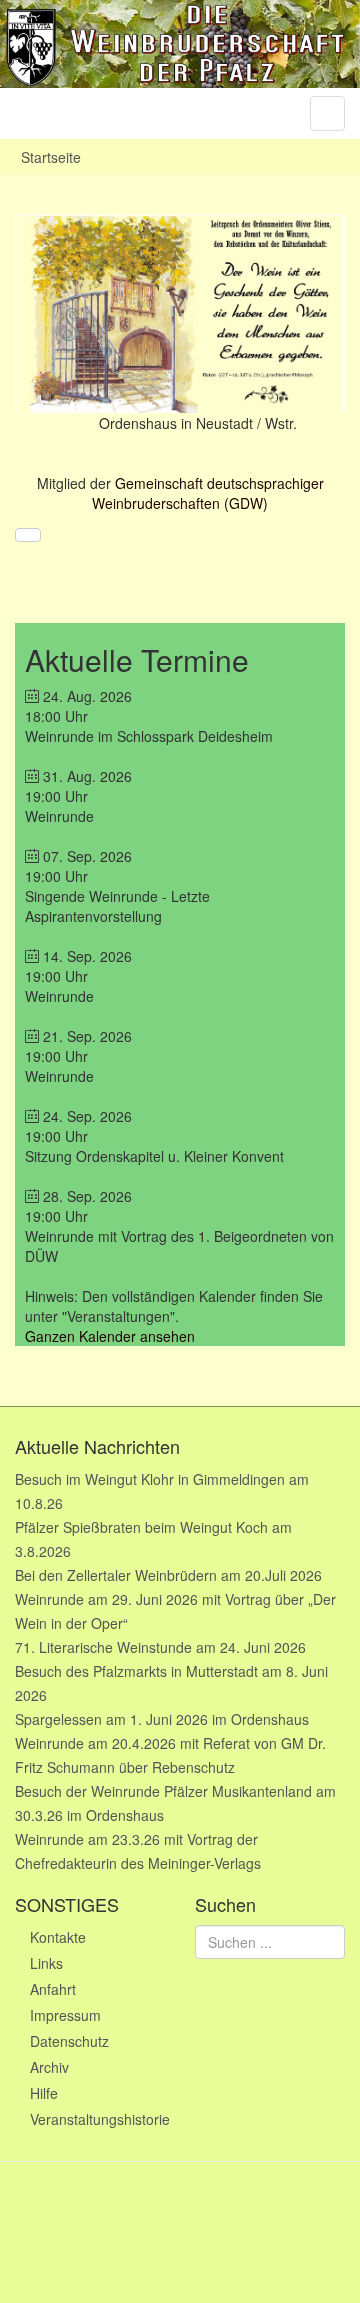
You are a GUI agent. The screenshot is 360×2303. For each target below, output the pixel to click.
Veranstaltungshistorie (97, 2119)
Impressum (65, 2015)
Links (46, 1963)
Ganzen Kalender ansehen (110, 1336)
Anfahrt (53, 1989)
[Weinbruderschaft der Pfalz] (180, 44)
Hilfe (44, 2093)
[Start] (28, 535)
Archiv (49, 2067)
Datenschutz (69, 2041)
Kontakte (58, 1937)
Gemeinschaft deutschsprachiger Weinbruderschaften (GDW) (208, 493)
